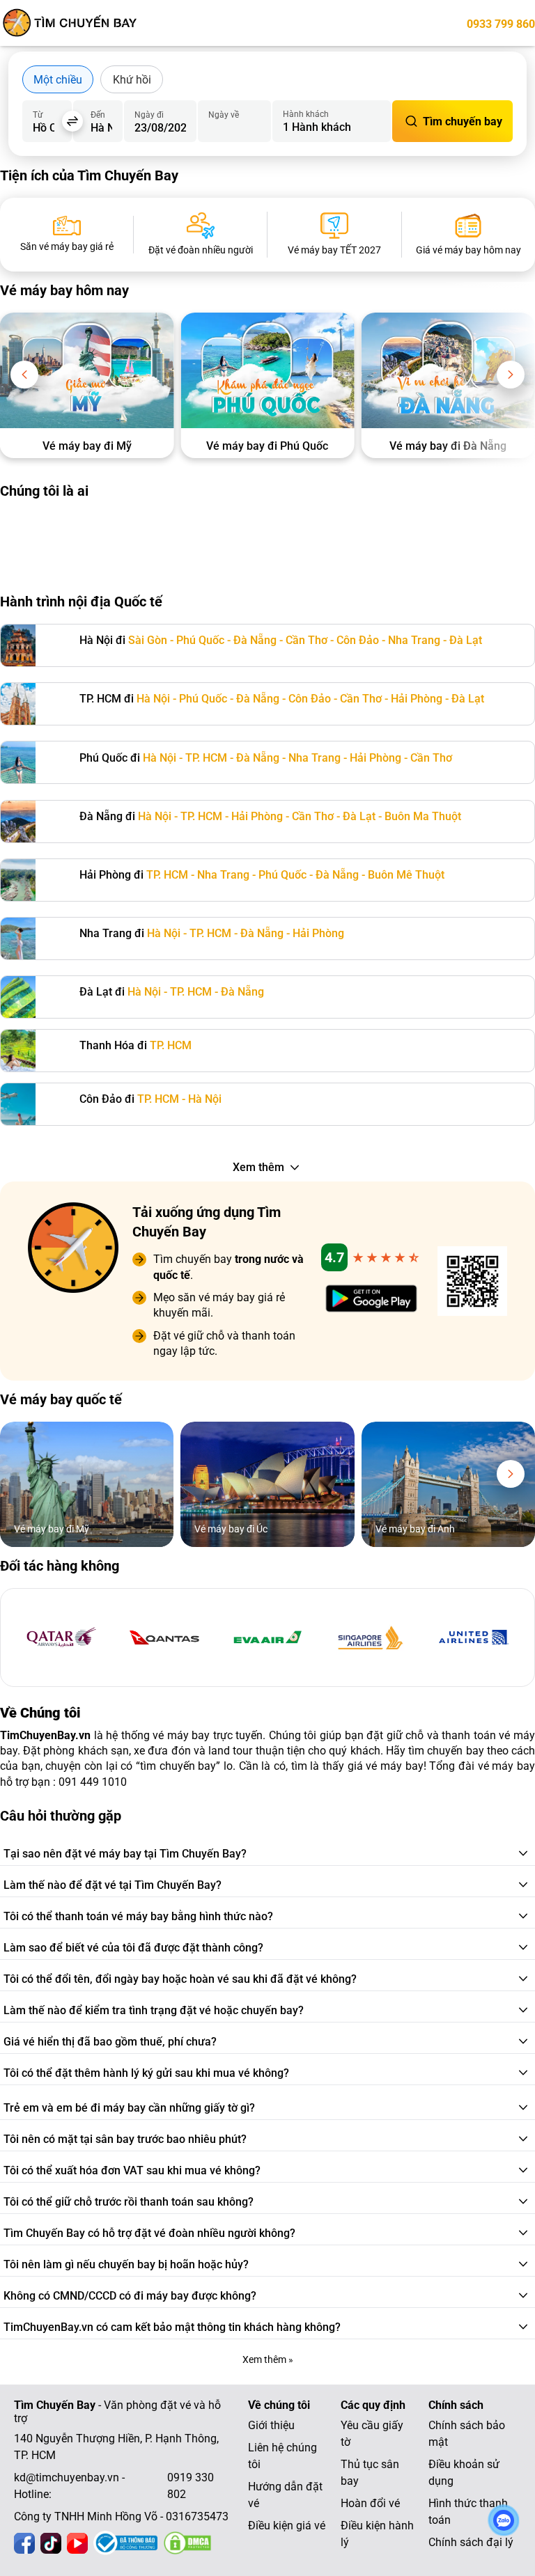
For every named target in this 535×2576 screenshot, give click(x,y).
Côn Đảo (358, 640)
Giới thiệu (271, 2425)
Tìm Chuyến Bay (55, 2405)
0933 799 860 (501, 24)
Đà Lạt (466, 640)
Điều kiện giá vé (287, 2526)
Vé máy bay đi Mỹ (87, 446)
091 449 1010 (93, 1782)
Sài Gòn (148, 640)
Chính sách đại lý (471, 2542)
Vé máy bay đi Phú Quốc (267, 446)
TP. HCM (206, 758)
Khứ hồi (132, 80)
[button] (24, 375)
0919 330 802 (191, 2486)
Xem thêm (258, 1167)
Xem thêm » (268, 2359)
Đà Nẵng (255, 640)
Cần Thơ (307, 640)
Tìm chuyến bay (463, 121)
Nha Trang (414, 640)
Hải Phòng (417, 699)
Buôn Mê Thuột (406, 875)
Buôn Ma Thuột (423, 816)
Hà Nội (153, 699)
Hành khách (306, 114)
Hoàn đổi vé (370, 2503)
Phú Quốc (200, 640)
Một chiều (58, 80)
